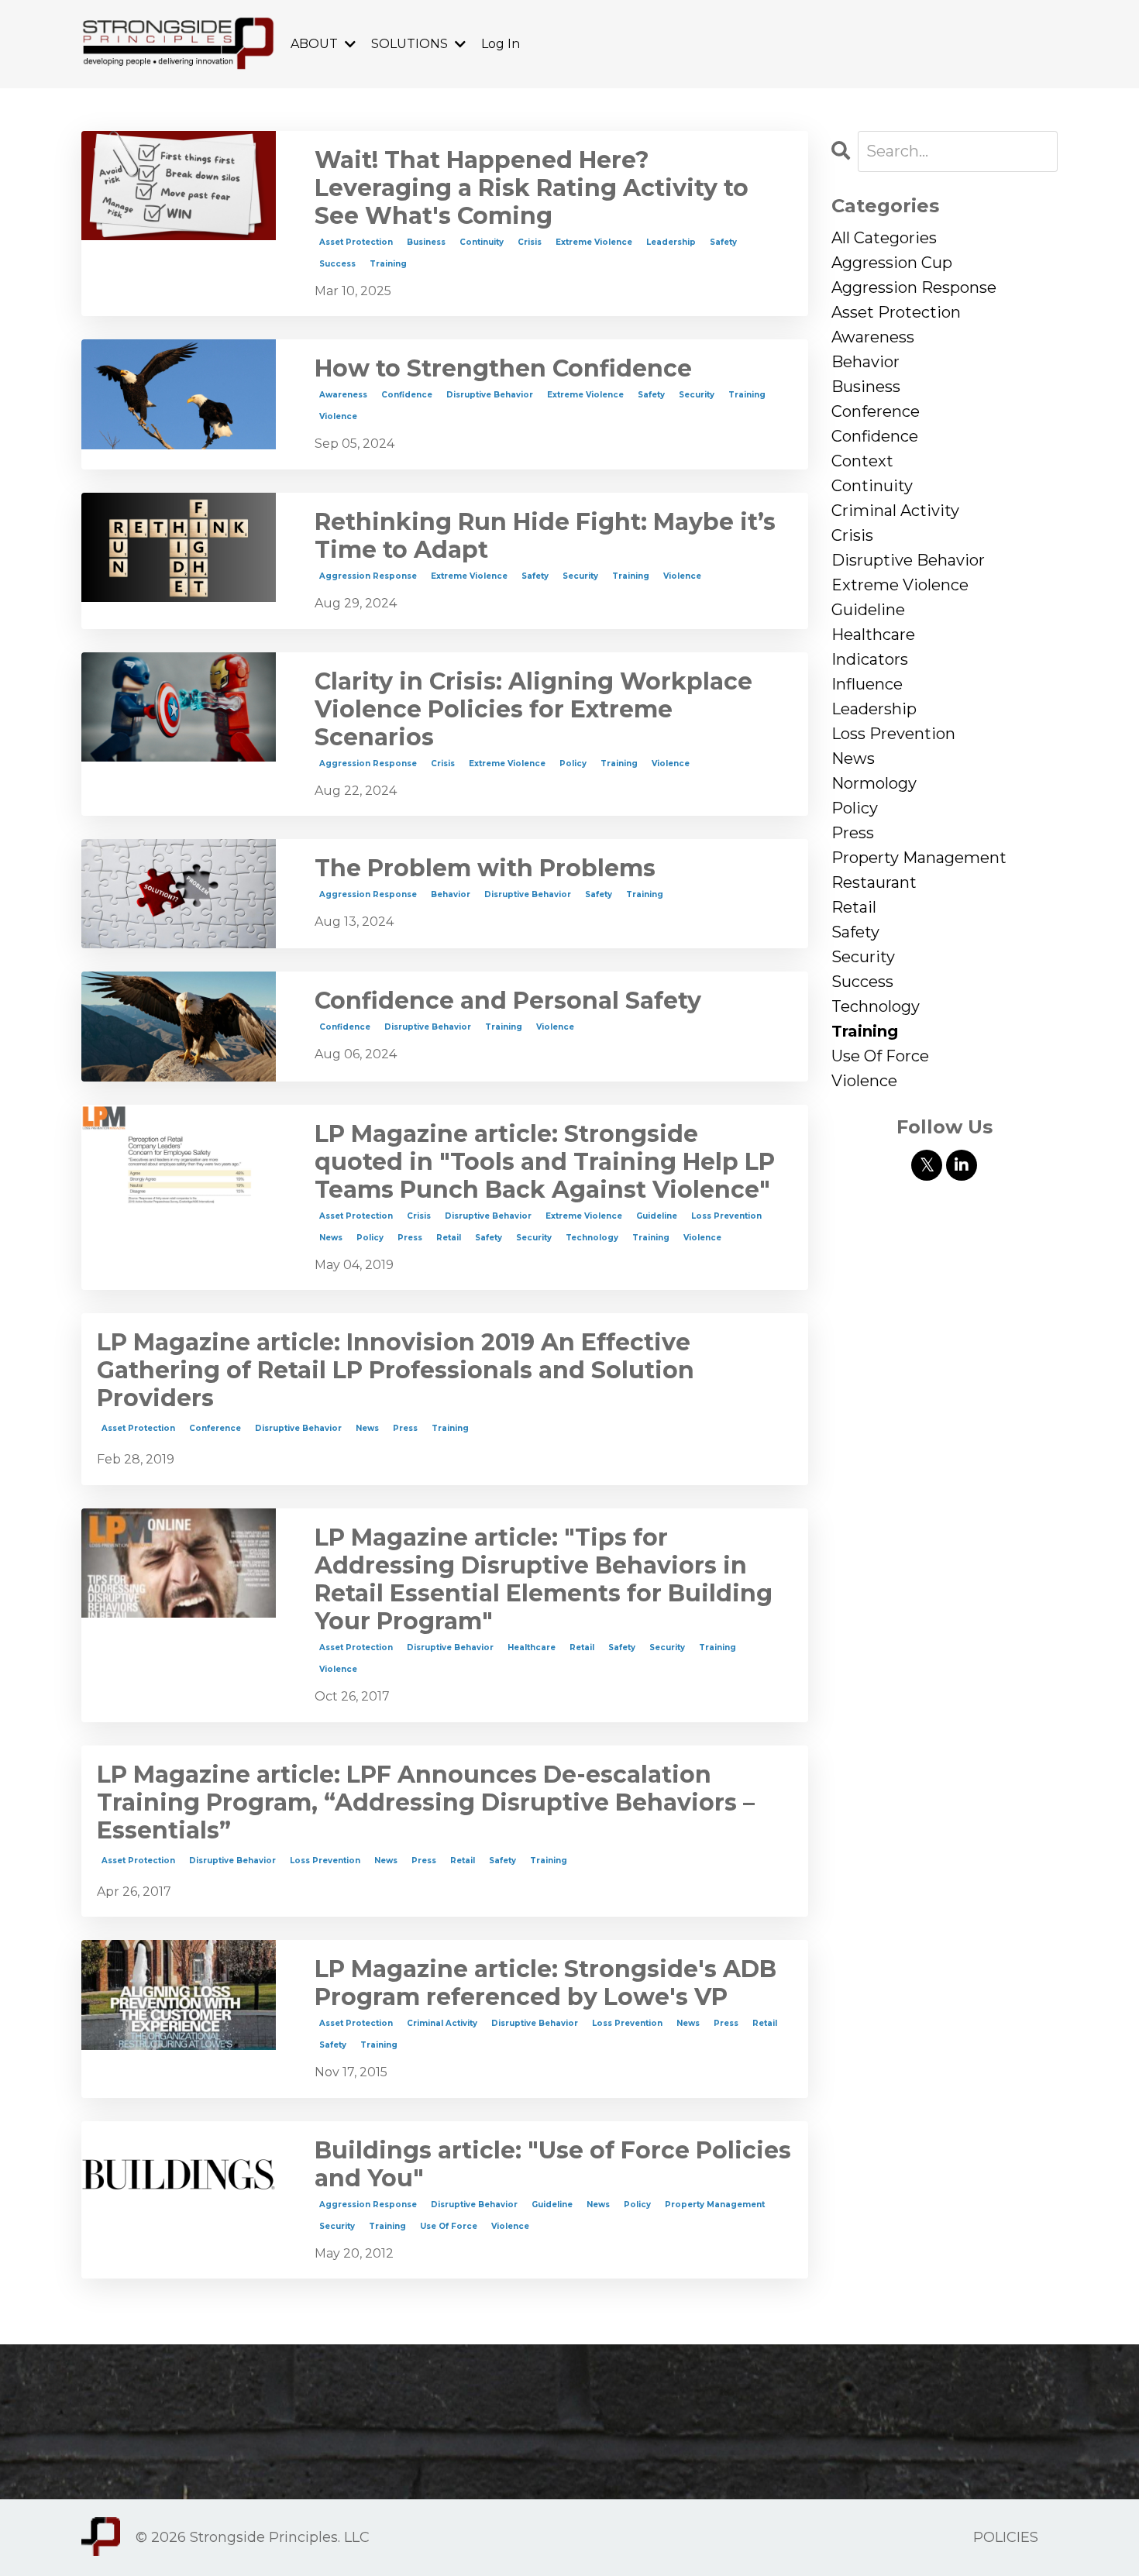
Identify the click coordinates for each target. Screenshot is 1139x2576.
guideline (657, 1216)
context (862, 461)
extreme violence (594, 242)
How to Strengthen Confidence (503, 369)
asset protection (356, 242)
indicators (870, 659)
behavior (451, 894)
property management (715, 2205)
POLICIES (1006, 2537)
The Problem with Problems (485, 868)
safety (723, 242)
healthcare (532, 1647)
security (697, 395)
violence (338, 416)
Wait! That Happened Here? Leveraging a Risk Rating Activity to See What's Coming (532, 188)
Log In (501, 44)
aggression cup (892, 263)
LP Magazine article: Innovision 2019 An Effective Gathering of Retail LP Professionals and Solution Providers (396, 1371)
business (426, 242)
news (331, 1238)
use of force (449, 2226)
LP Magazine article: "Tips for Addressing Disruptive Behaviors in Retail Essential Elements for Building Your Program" (544, 1580)
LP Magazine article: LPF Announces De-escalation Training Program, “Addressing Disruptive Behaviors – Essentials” (426, 1803)
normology (874, 783)
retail (449, 1238)
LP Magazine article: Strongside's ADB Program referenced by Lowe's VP (545, 1983)
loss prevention (726, 1216)
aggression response (368, 576)
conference (215, 1428)
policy (573, 764)
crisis (530, 242)
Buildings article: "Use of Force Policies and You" (553, 2165)
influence (867, 684)
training (388, 264)
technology (592, 1238)
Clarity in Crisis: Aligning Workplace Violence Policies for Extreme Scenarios (533, 710)
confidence (407, 395)
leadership (671, 242)
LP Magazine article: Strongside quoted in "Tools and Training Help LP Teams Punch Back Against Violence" (545, 1162)
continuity (482, 242)
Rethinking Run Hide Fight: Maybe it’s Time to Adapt (545, 536)
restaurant (874, 882)
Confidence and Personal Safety (508, 1001)
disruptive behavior (490, 395)
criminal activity (442, 2023)
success (337, 264)
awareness (343, 395)
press (410, 1238)
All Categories (884, 238)
